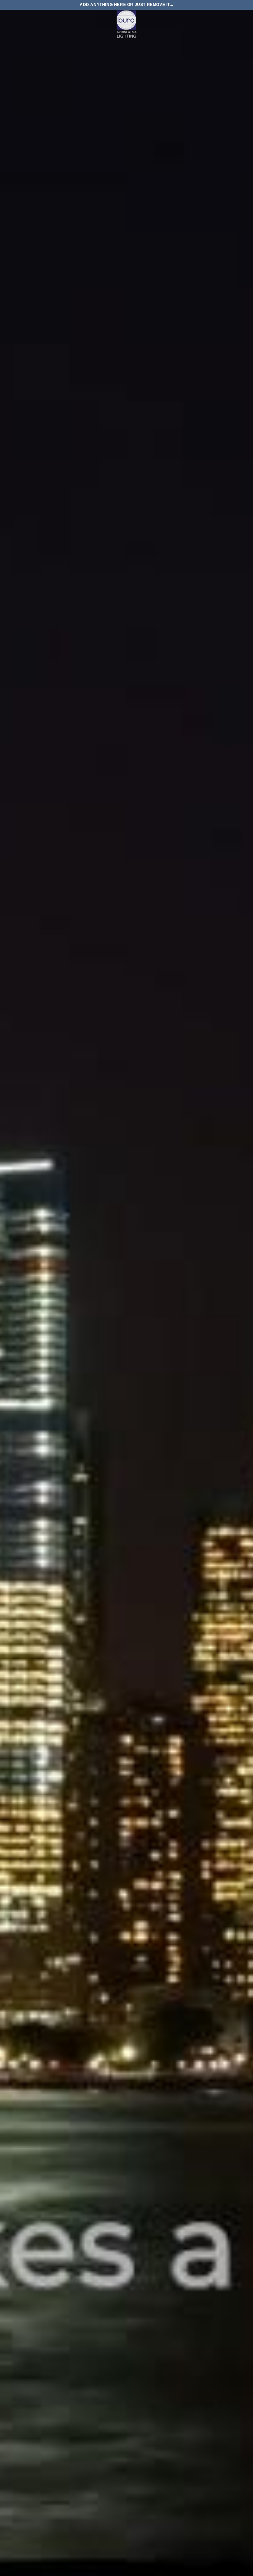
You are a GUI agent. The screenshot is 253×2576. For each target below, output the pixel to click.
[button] (9, 25)
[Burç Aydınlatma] (126, 25)
